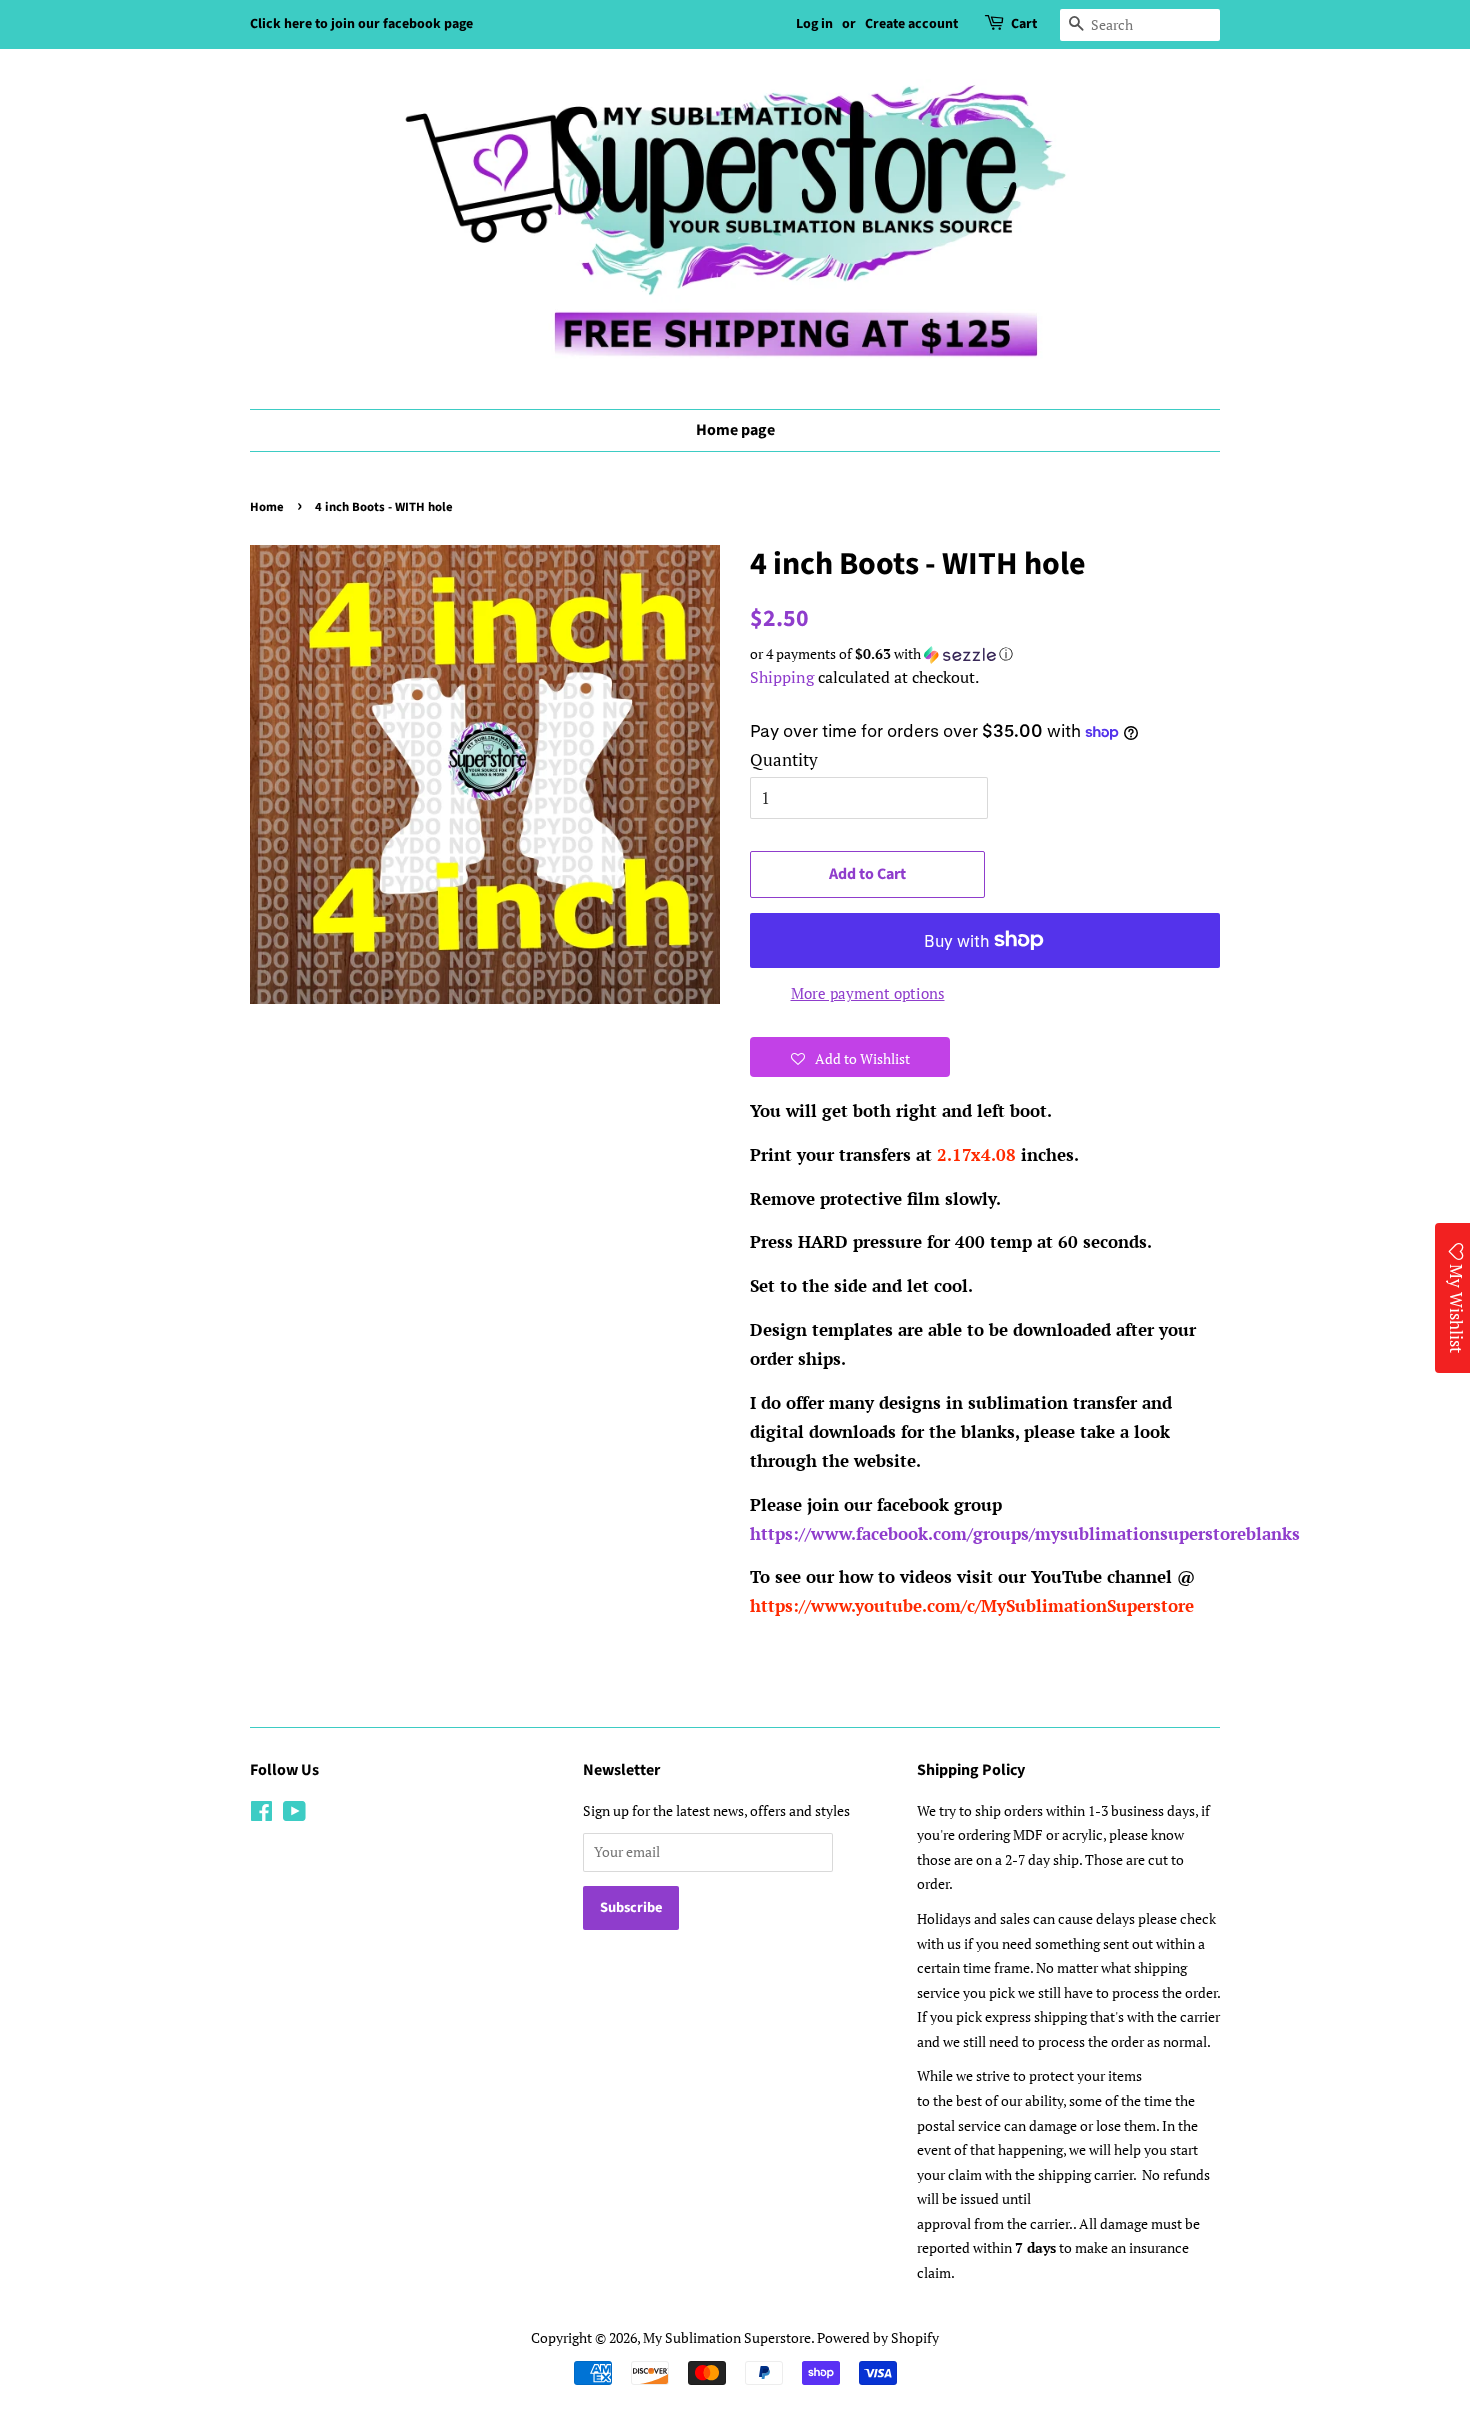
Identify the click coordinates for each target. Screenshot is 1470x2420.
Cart (1024, 24)
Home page (735, 430)
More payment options (868, 993)
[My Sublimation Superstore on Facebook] (261, 1814)
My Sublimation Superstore (727, 2337)
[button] (985, 654)
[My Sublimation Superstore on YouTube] (294, 1814)
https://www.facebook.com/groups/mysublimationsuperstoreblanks (1025, 1533)
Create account (911, 24)
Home (267, 507)
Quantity (784, 759)
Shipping (782, 677)
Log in (814, 24)
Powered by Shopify (878, 2337)
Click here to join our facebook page (361, 24)
